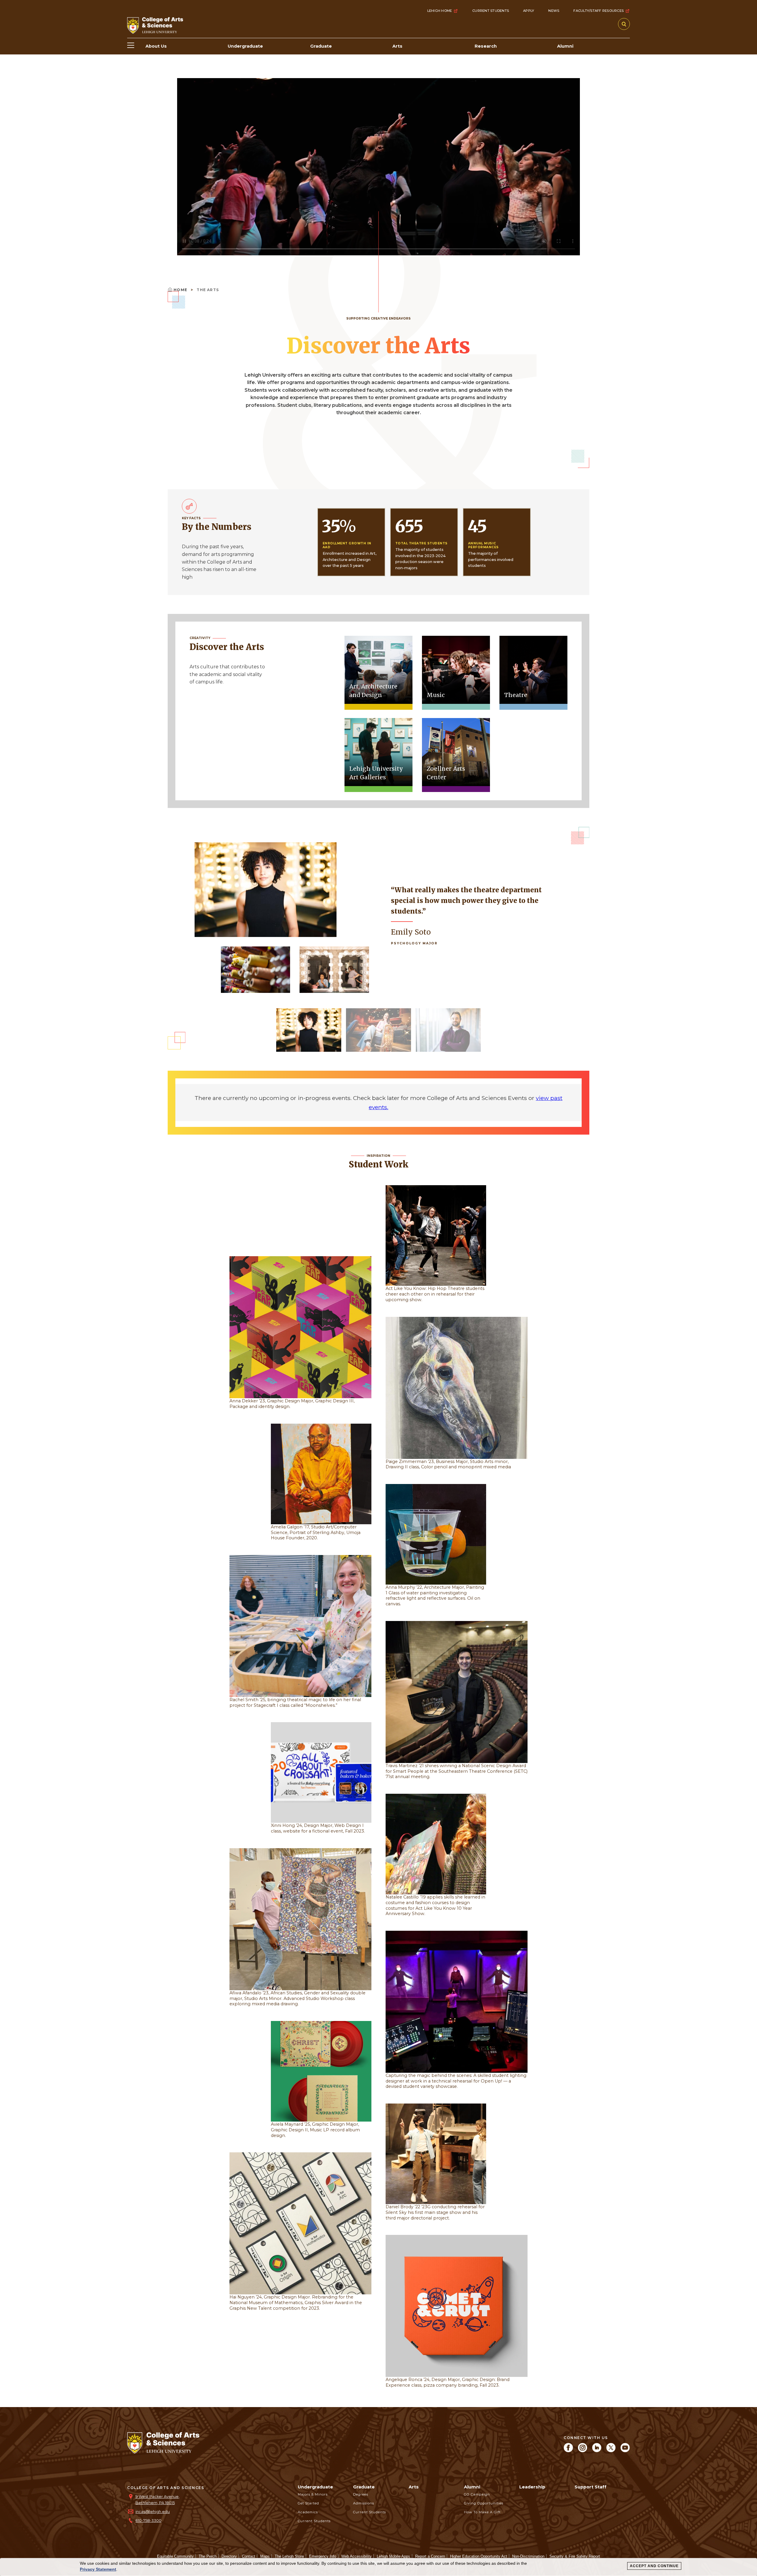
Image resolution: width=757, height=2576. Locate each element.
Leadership (532, 2487)
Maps (265, 2556)
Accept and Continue (654, 2566)
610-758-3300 (148, 2521)
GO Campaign (477, 2494)
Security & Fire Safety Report (575, 2556)
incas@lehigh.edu (153, 2512)
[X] (611, 2451)
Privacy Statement (98, 2569)
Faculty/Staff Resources (599, 11)
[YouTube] (625, 2451)
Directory (229, 2556)
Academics (308, 2512)
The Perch (208, 2556)
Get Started (308, 2503)
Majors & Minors (313, 2494)
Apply (529, 11)
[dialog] (378, 2567)
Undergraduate (315, 2487)
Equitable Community (175, 2556)
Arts (414, 2487)
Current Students (491, 11)
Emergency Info (323, 2556)
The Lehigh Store (289, 2556)
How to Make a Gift (482, 2512)
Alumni (472, 2487)
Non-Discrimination (528, 2556)
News (554, 11)
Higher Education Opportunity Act (479, 2556)
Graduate (364, 2487)
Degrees (361, 2494)
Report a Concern (430, 2556)
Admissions (364, 2503)
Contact (249, 2556)
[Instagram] (583, 2451)
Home (181, 290)
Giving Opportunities (484, 2503)
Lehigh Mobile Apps (393, 2556)
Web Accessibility (356, 2556)
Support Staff (591, 2487)
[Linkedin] (597, 2451)
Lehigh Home (440, 11)
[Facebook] (568, 2451)
